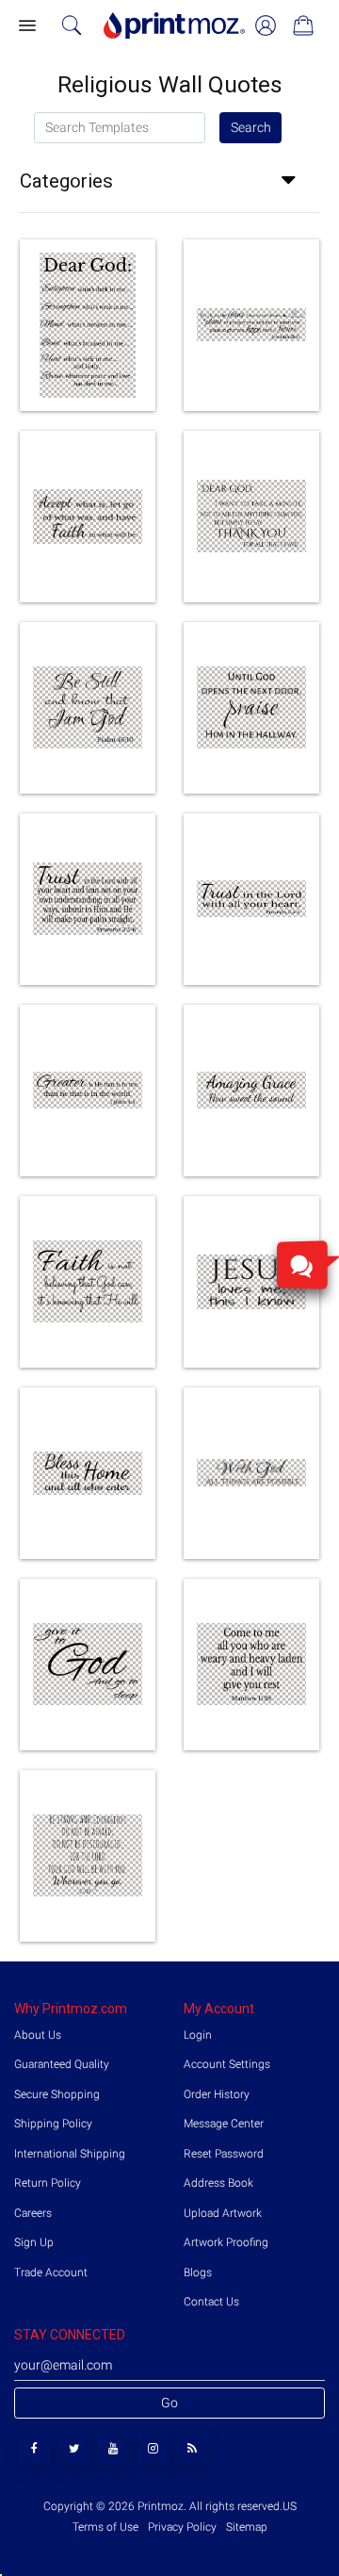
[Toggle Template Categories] (295, 181)
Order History (217, 2094)
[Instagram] (153, 2448)
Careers (33, 2213)
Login (198, 2035)
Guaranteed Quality (62, 2064)
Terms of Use (107, 2527)
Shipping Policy (53, 2124)
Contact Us (211, 2302)
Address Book (218, 2183)
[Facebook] (34, 2448)
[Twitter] (74, 2448)
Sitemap (245, 2527)
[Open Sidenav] (26, 26)
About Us (38, 2035)
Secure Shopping (57, 2094)
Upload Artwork (223, 2213)
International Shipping (70, 2154)
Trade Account (51, 2272)
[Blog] (193, 2448)
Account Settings (227, 2064)
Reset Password (224, 2154)
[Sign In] (266, 25)
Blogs (198, 2272)
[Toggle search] (72, 25)
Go (169, 2403)
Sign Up (34, 2242)
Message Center (224, 2124)
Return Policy (48, 2183)
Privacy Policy (182, 2527)
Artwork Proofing (226, 2242)
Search (251, 127)
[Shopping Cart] (303, 25)
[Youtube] (113, 2448)
